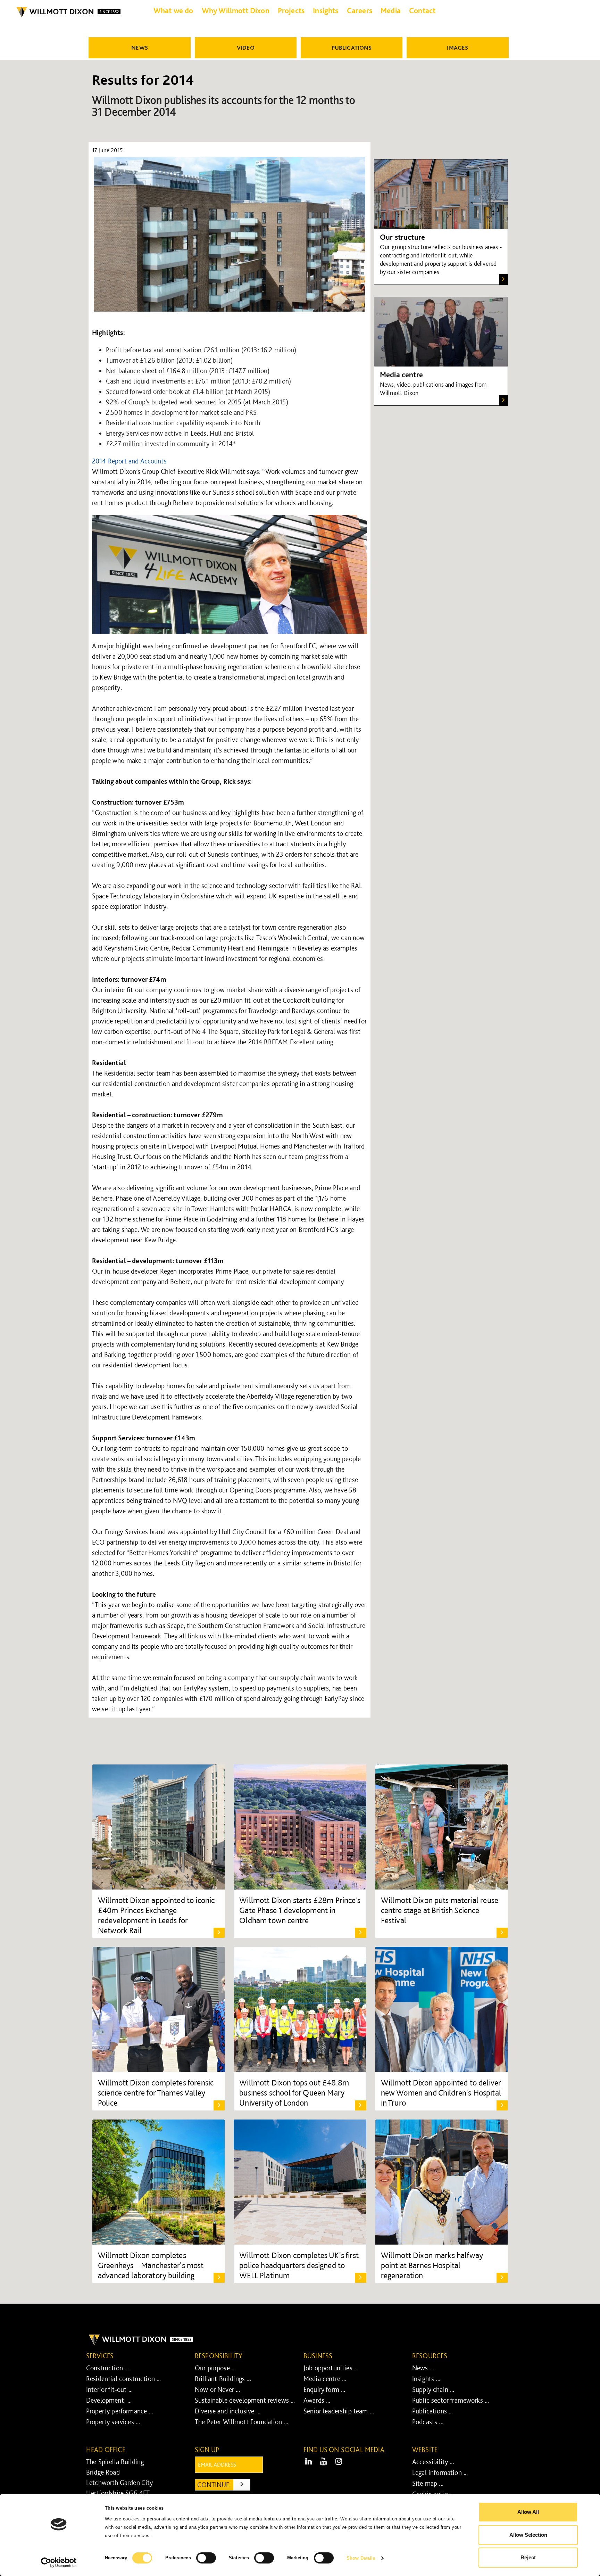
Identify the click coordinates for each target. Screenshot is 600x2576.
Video (246, 48)
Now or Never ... (218, 2389)
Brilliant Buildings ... (223, 2379)
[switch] (206, 2558)
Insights (326, 10)
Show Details (361, 2558)
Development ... (109, 2400)
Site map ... (428, 2483)
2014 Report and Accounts (129, 461)
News (140, 48)
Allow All (528, 2512)
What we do (173, 10)
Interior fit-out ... (109, 2389)
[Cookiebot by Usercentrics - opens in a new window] (59, 2562)
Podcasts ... (428, 2422)
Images (457, 48)
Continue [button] (224, 2484)
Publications (352, 48)
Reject (528, 2557)
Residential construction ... (123, 2379)
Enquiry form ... (324, 2389)
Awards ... (317, 2400)
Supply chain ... (433, 2389)
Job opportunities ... (331, 2368)
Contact (422, 10)
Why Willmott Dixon (236, 10)
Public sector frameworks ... (451, 2400)
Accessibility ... (433, 2462)
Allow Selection (528, 2535)
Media (391, 10)
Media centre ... (325, 2379)
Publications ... (433, 2411)
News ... (423, 2368)
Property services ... (113, 2422)
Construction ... (108, 2368)
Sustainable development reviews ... (245, 2400)
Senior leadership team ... (339, 2411)
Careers (360, 10)
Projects (291, 10)
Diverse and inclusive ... (228, 2411)
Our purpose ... (215, 2368)
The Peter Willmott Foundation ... (241, 2422)
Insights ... (426, 2379)
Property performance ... (120, 2411)
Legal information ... (440, 2472)
